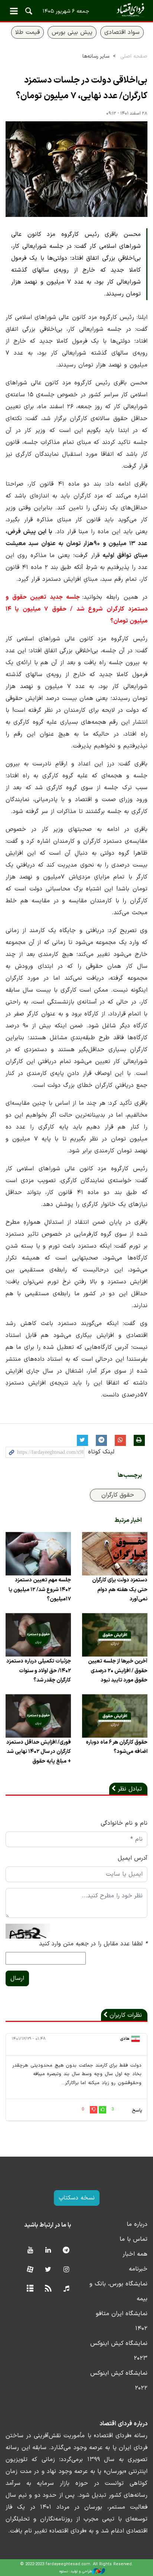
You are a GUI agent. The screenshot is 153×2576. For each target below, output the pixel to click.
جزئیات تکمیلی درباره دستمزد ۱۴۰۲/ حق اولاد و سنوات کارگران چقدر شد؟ (39, 1671)
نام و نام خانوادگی (124, 1823)
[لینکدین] (48, 2251)
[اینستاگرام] (66, 2270)
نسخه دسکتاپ (77, 2198)
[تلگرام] (66, 2251)
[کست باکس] (66, 2289)
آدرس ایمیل (133, 1858)
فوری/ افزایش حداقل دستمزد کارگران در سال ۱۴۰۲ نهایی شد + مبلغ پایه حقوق (39, 1752)
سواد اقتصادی (122, 32)
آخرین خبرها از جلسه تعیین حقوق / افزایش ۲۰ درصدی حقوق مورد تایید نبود (118, 1671)
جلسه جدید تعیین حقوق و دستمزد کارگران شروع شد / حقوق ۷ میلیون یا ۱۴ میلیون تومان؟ (76, 609)
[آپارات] (30, 2270)
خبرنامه (138, 2269)
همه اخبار (135, 2254)
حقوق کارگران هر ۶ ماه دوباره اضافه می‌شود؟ (117, 1747)
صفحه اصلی (134, 56)
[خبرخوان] (48, 2289)
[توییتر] (48, 2270)
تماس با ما (134, 2239)
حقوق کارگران (118, 1495)
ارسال (17, 1978)
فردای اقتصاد (76, 10)
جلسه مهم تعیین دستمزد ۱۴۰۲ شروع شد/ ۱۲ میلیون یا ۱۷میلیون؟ (40, 1589)
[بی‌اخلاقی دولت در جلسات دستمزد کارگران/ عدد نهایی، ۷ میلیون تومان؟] (76, 169)
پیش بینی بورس (72, 32)
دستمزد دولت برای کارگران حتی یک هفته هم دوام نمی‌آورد (120, 1589)
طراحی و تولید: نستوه (76, 2571)
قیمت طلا (27, 32)
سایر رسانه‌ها (96, 56)
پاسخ (137, 2111)
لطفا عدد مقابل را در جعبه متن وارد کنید (93, 1944)
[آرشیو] (30, 2289)
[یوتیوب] (30, 2251)
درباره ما (137, 2224)
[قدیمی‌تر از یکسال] (115, 1554)
